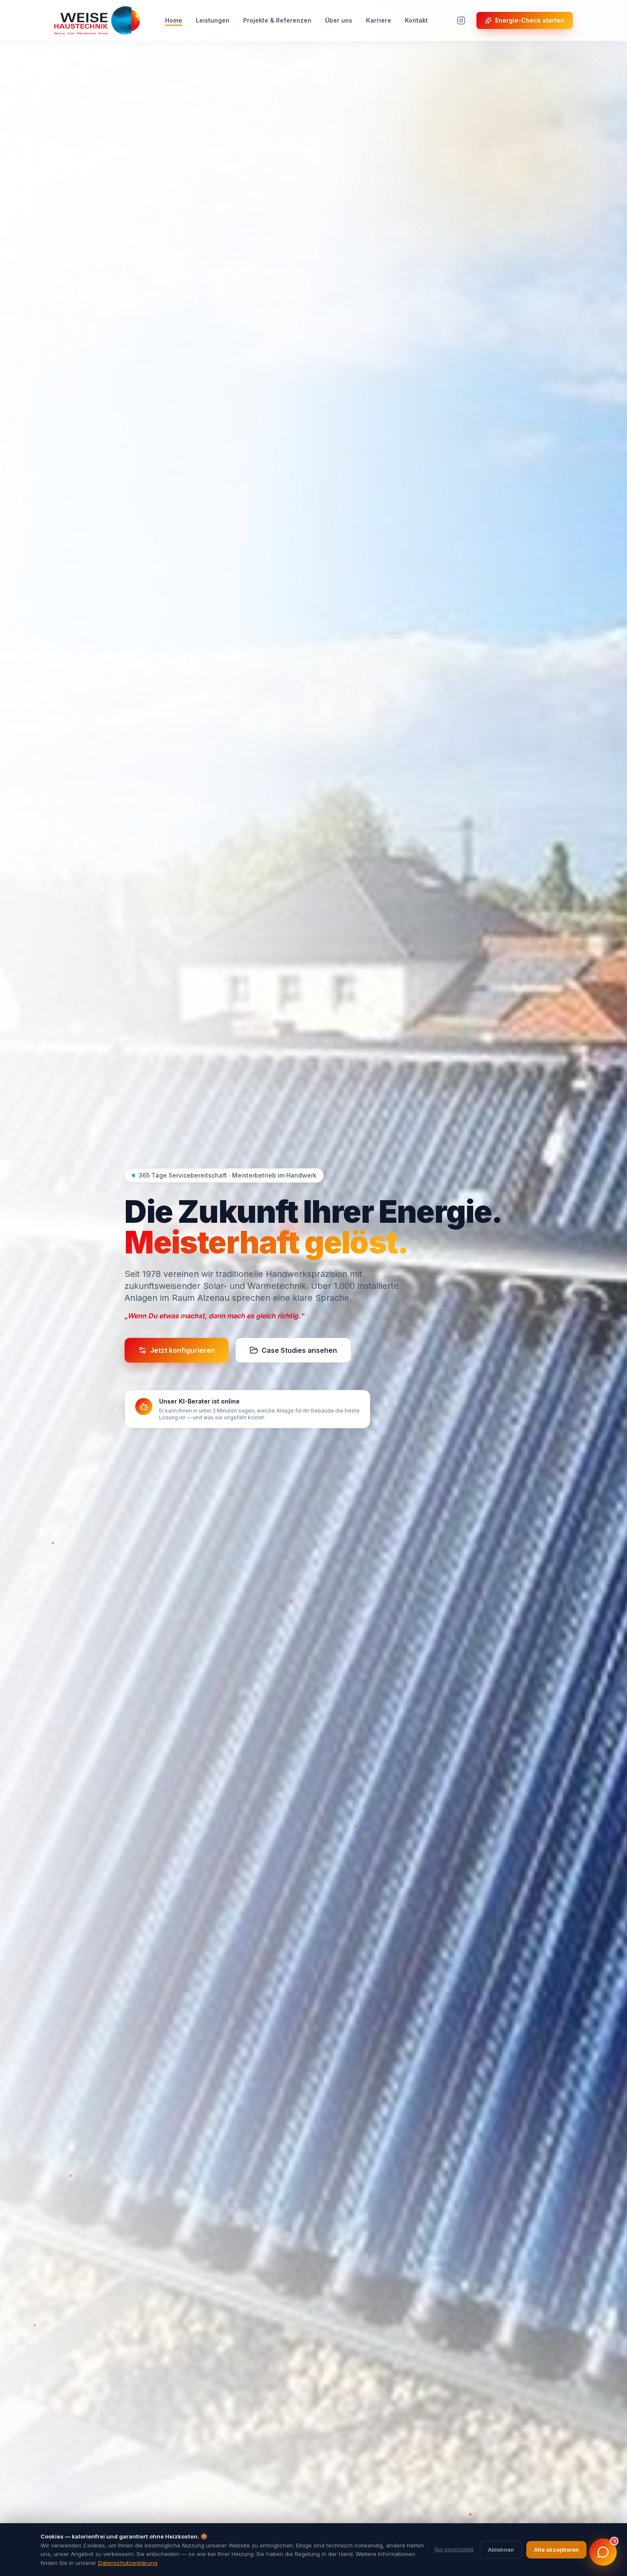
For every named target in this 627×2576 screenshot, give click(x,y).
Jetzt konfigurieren (183, 1350)
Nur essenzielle (454, 2549)
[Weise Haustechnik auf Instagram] (461, 20)
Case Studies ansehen (299, 1350)
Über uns (339, 20)
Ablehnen (501, 2550)
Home (174, 20)
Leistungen (213, 20)
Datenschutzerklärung (128, 2563)
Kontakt (416, 20)
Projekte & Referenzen (277, 20)
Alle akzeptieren (556, 2550)
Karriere (379, 20)
